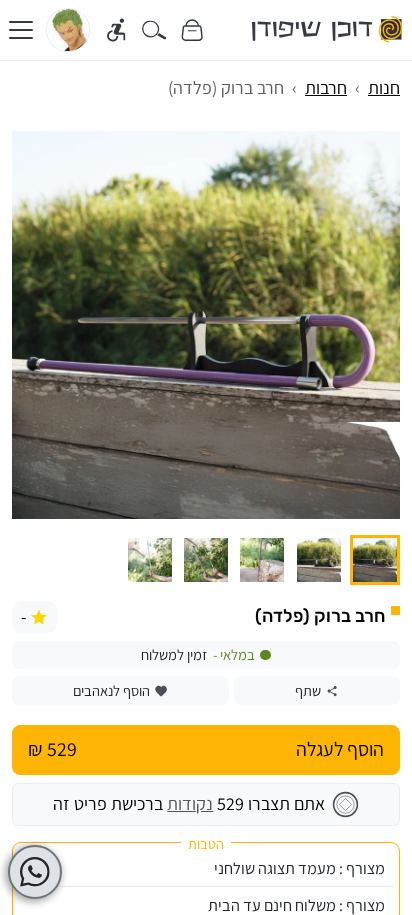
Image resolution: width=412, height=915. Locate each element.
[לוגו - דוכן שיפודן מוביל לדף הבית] (328, 30)
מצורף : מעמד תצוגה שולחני (299, 868)
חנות (384, 87)
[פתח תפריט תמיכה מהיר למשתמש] (35, 872)
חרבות (326, 87)
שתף (308, 690)
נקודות (190, 804)
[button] (375, 560)
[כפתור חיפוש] (154, 30)
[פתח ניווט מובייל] (21, 30)
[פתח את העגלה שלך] (191, 30)
